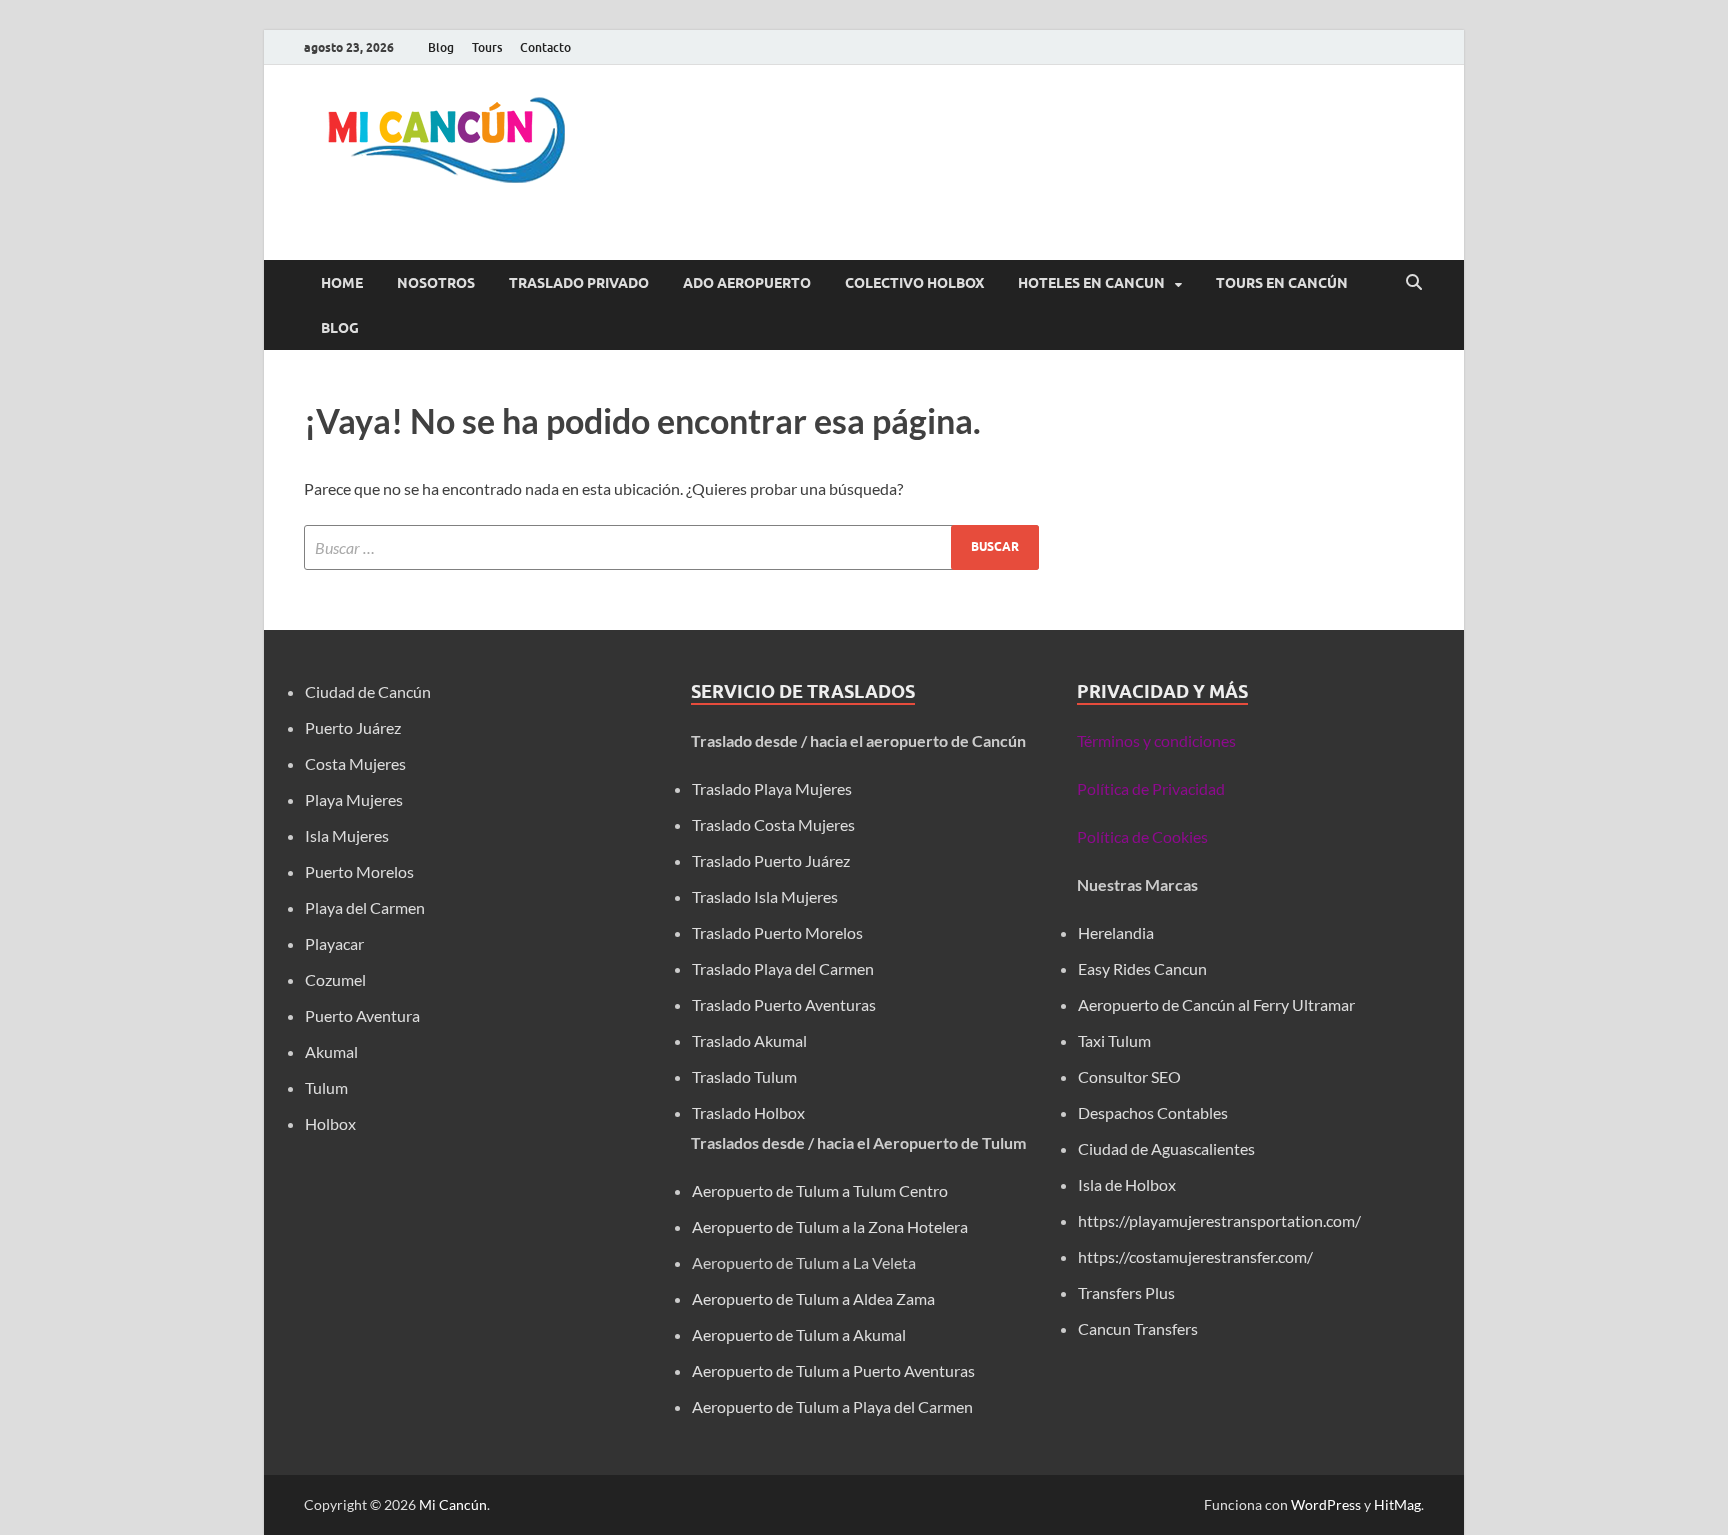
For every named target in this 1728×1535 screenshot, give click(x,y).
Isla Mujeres (347, 835)
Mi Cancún (453, 1504)
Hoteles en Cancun (1091, 283)
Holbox (330, 1123)
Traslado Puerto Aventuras (784, 1004)
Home (342, 283)
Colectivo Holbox (914, 283)
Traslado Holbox (748, 1112)
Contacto (545, 47)
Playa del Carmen (365, 907)
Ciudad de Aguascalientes (1166, 1148)
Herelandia (1116, 932)
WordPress (1326, 1504)
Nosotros (436, 283)
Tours (487, 47)
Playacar (334, 943)
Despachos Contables (1153, 1112)
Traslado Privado (579, 283)
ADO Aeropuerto (747, 283)
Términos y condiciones (1156, 740)
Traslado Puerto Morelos (777, 932)
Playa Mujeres (354, 799)
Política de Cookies (1142, 836)
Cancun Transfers (1138, 1328)
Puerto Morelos (359, 871)
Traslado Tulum (744, 1076)
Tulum (326, 1087)
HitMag (1397, 1504)
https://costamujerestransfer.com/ (1195, 1256)
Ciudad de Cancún (368, 691)
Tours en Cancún (1282, 283)
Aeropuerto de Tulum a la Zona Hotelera (830, 1226)
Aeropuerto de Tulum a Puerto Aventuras (833, 1370)
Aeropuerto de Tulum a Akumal (799, 1334)
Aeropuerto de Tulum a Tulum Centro (820, 1190)
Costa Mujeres (355, 763)
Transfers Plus (1126, 1292)
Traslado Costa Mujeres (773, 824)
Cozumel (335, 979)
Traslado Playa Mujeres (772, 788)
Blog (441, 47)
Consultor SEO (1131, 1076)
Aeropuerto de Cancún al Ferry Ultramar (1216, 1004)
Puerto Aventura (362, 1015)
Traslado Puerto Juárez (771, 860)
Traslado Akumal (749, 1040)
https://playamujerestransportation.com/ (1219, 1220)
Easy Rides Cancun (1142, 968)
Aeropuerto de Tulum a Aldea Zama (813, 1298)
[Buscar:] (671, 547)
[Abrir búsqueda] (1414, 283)
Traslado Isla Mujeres (765, 896)
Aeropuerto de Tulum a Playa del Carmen (832, 1406)
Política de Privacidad (1151, 788)
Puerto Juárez (353, 727)
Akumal (331, 1051)
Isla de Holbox (1127, 1184)
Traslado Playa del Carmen (783, 968)
